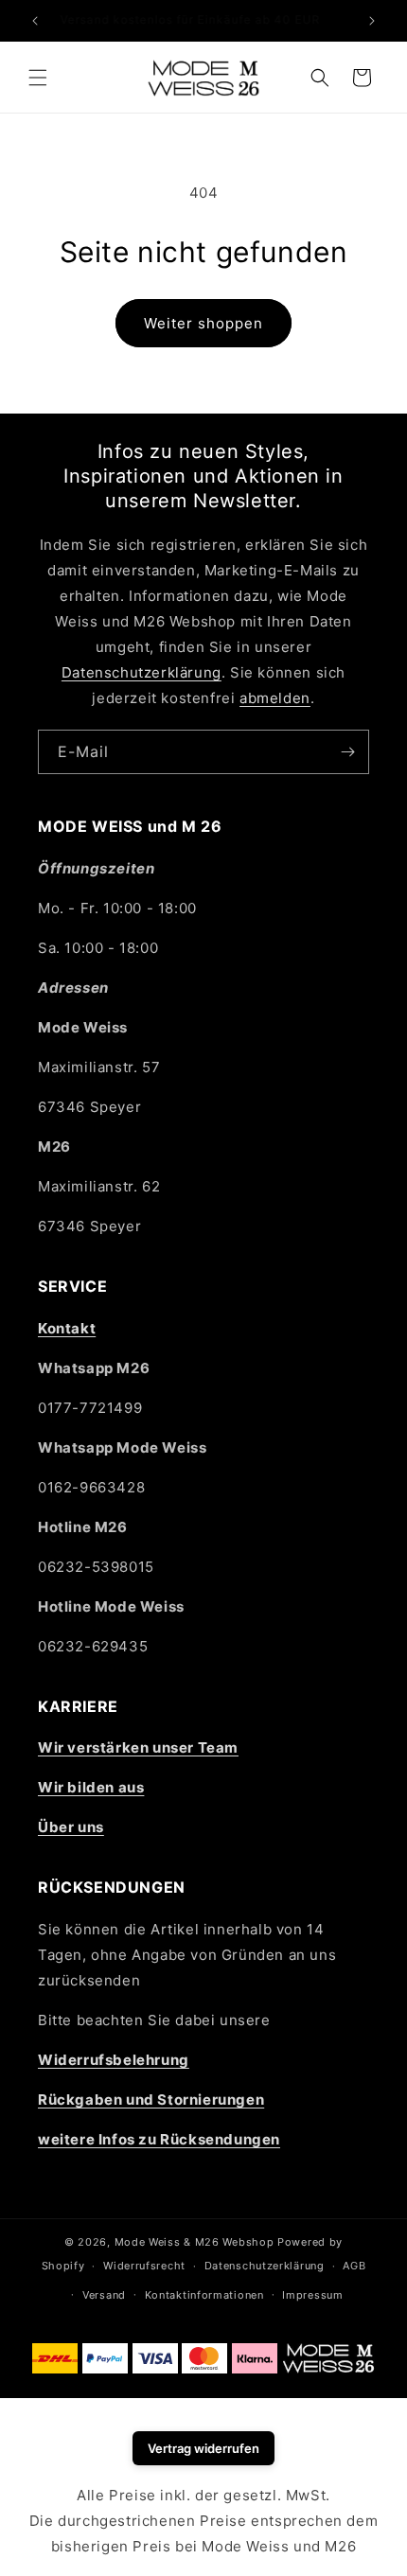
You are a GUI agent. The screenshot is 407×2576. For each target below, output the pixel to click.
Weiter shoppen (203, 323)
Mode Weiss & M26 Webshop (195, 2242)
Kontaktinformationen (204, 2295)
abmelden (275, 698)
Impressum (312, 2295)
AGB (354, 2266)
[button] (38, 78)
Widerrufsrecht (144, 2266)
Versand (104, 2295)
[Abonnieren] (347, 752)
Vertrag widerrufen (203, 2448)
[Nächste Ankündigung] (372, 21)
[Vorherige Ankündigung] (35, 21)
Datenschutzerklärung (142, 672)
